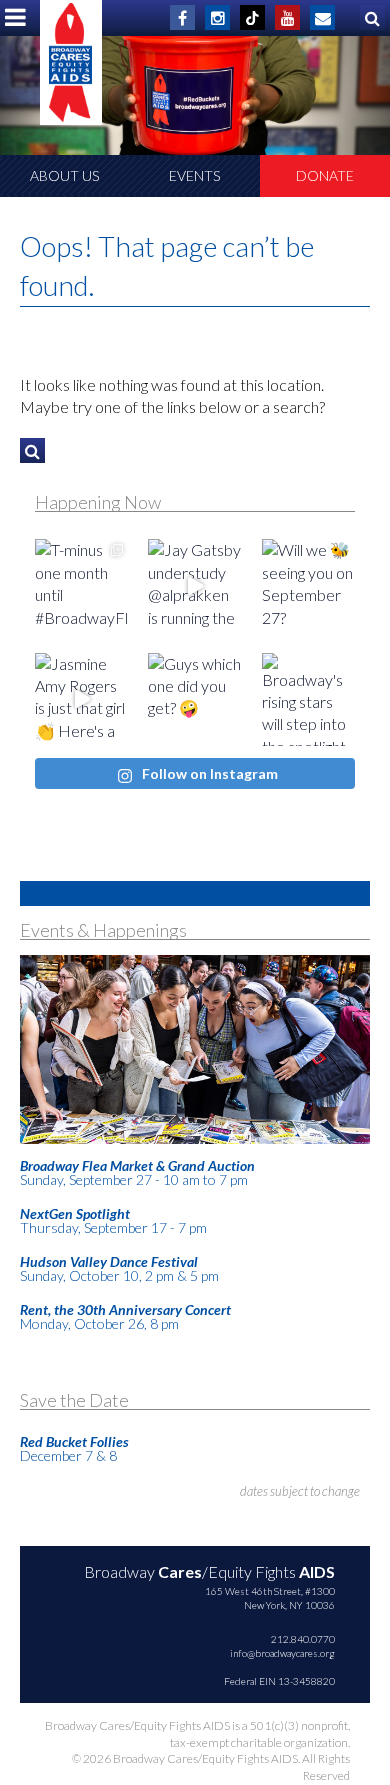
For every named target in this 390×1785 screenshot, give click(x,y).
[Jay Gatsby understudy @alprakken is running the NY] (194, 585)
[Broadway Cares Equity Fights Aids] (71, 62)
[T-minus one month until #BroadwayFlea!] (81, 585)
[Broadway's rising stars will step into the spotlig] (308, 699)
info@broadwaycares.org (282, 1653)
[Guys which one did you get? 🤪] (194, 699)
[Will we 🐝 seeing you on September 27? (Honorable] (308, 585)
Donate (325, 175)
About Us (64, 175)
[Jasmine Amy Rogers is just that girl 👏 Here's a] (81, 699)
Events (194, 175)
